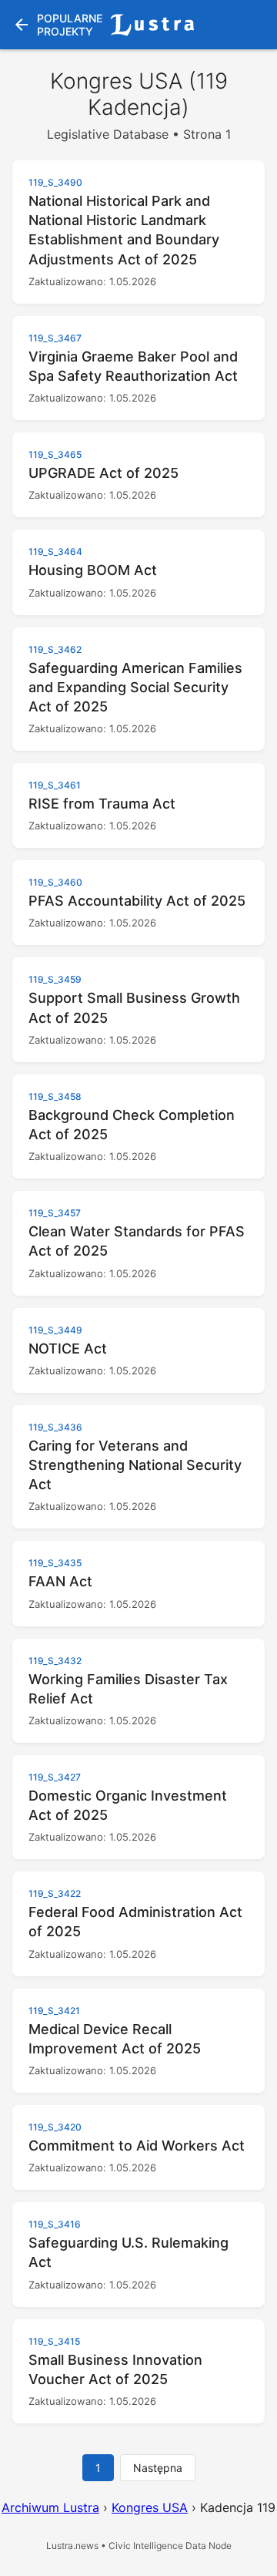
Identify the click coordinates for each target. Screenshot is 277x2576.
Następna (158, 2468)
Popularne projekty (57, 25)
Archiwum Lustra (50, 2507)
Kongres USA (150, 2507)
